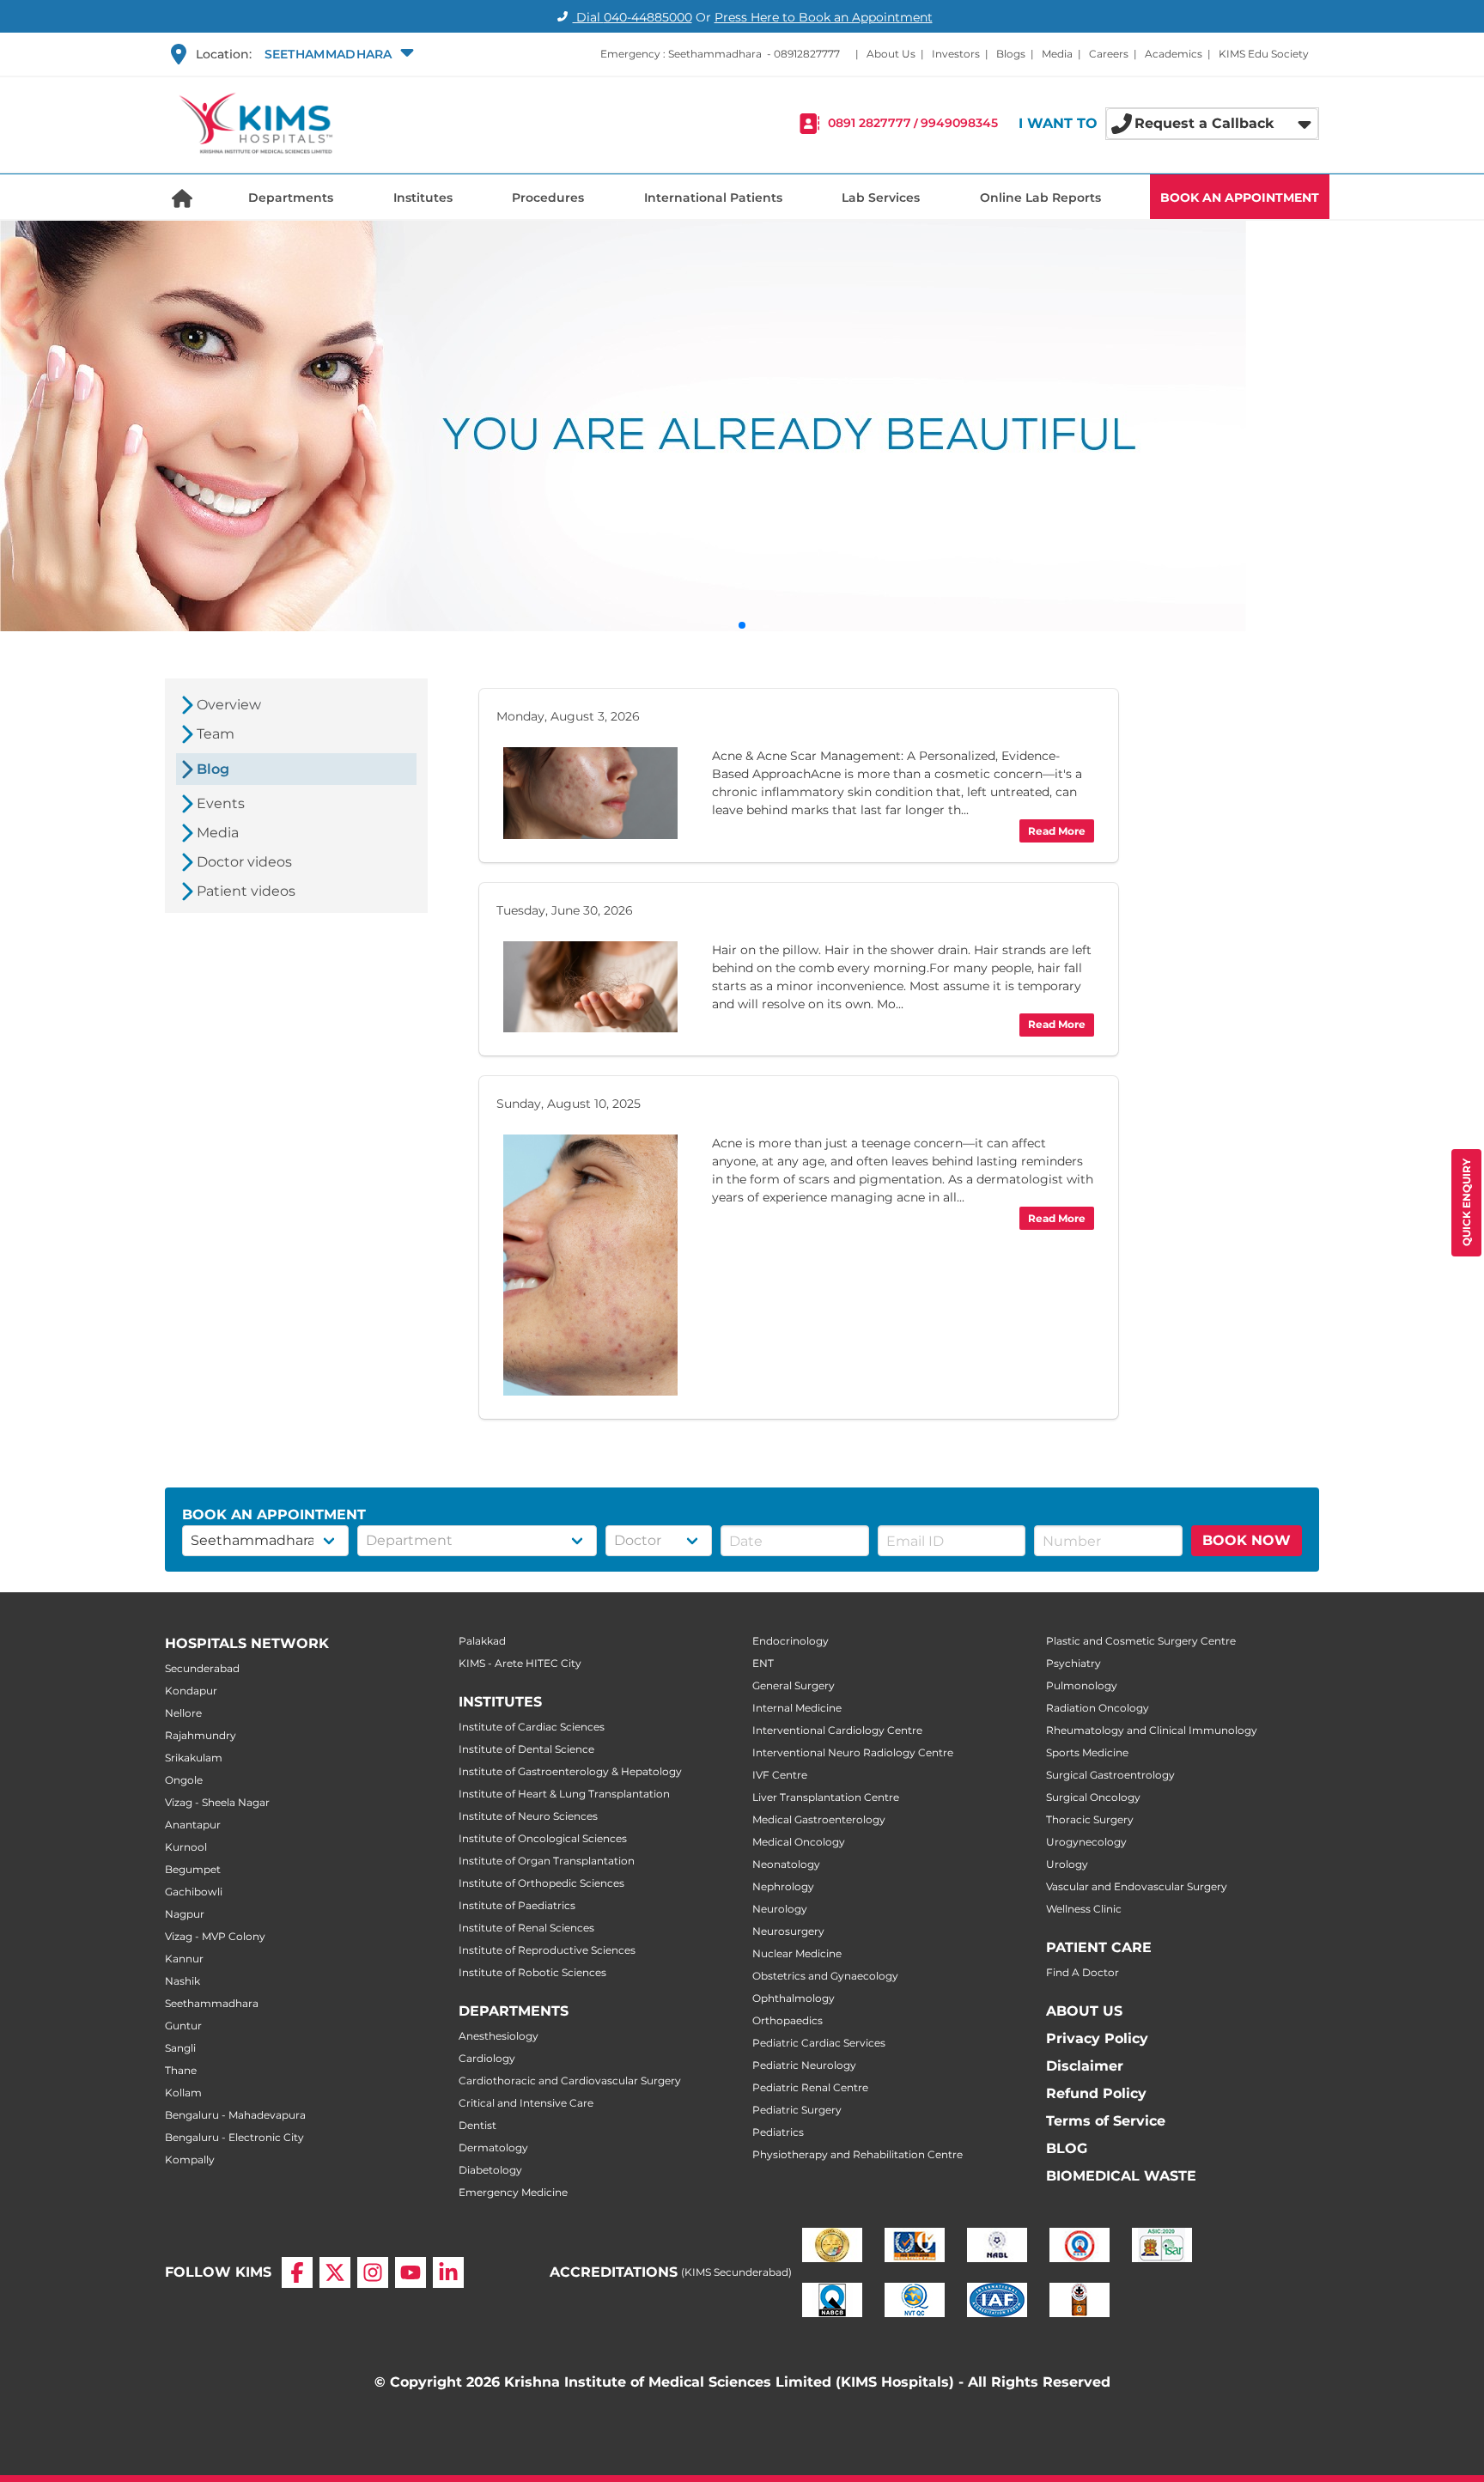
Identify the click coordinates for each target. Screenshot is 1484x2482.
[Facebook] (297, 2272)
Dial (633, 17)
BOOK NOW (1247, 1540)
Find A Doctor (1083, 1972)
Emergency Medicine (513, 2192)
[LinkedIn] (448, 2272)
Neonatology (786, 1864)
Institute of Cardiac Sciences (532, 1727)
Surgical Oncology (1093, 1797)
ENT (763, 1663)
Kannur (184, 1959)
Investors (956, 54)
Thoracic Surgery (1090, 1819)
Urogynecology (1086, 1842)
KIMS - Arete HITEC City (520, 1663)
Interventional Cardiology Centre (837, 1730)
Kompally (190, 2160)
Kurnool (186, 1847)
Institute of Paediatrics (517, 1905)
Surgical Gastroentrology (1110, 1775)
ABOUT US (1084, 2011)
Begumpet (193, 1869)
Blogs (1011, 54)
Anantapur (193, 1825)
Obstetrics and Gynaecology (825, 1976)
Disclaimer (1085, 2066)
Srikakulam (194, 1758)
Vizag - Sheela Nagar (217, 1802)
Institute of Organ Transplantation (547, 1861)
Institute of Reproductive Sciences (547, 1950)
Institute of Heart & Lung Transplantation (564, 1794)
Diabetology (490, 2170)
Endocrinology (791, 1641)
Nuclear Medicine (797, 1953)
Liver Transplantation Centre (826, 1797)
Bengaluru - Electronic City (234, 2137)
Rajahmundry (201, 1735)
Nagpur (185, 1914)
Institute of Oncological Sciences (543, 1838)
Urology (1067, 1864)
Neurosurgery (788, 1931)
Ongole (184, 1780)
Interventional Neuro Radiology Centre (853, 1752)
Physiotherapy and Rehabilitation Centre (858, 2154)
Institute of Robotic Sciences (532, 1972)
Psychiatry (1073, 1663)
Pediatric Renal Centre (810, 2087)
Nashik (182, 1981)
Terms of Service (1106, 2121)
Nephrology (783, 1886)
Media (1057, 54)
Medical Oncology (799, 1842)
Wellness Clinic (1084, 1909)
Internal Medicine (797, 1708)
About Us (891, 54)
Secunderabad (202, 1668)
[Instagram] (373, 2272)
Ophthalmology (794, 1998)
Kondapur (191, 1691)
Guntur (183, 2026)
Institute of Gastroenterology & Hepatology (570, 1771)
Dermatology (493, 2147)
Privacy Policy (1097, 2038)
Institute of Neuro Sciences (528, 1816)
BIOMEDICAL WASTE (1121, 2176)
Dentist (477, 2125)
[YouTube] (411, 2272)
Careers (1109, 54)
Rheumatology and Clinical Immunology (1152, 1730)
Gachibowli (194, 1892)
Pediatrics (778, 2132)
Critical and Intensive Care (526, 2103)
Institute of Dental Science (526, 1749)
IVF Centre (780, 1775)
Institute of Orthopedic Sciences (541, 1883)
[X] (335, 2272)
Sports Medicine (1087, 1752)
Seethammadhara (212, 2003)
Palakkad (482, 1641)
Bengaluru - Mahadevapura (235, 2115)
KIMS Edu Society (1264, 54)
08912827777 (807, 54)
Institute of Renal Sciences (526, 1928)
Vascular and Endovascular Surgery (1137, 1886)
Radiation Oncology (1098, 1708)
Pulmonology (1082, 1685)
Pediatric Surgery (797, 2110)
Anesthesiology (499, 2036)
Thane (181, 2070)
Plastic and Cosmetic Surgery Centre (1141, 1641)
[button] (337, 54)
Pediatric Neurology (804, 2065)
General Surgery (794, 1685)
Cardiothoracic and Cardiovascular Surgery (570, 2080)
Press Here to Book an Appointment (824, 17)
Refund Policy (1096, 2093)
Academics (1174, 54)
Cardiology (487, 2058)
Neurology (780, 1909)
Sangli (180, 2048)
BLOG (1067, 2148)
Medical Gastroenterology (819, 1819)
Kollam (183, 2093)
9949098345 (959, 124)
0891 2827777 (870, 124)
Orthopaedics (788, 2020)
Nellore (183, 1713)
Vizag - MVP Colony (215, 1936)
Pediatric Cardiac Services (819, 2043)
